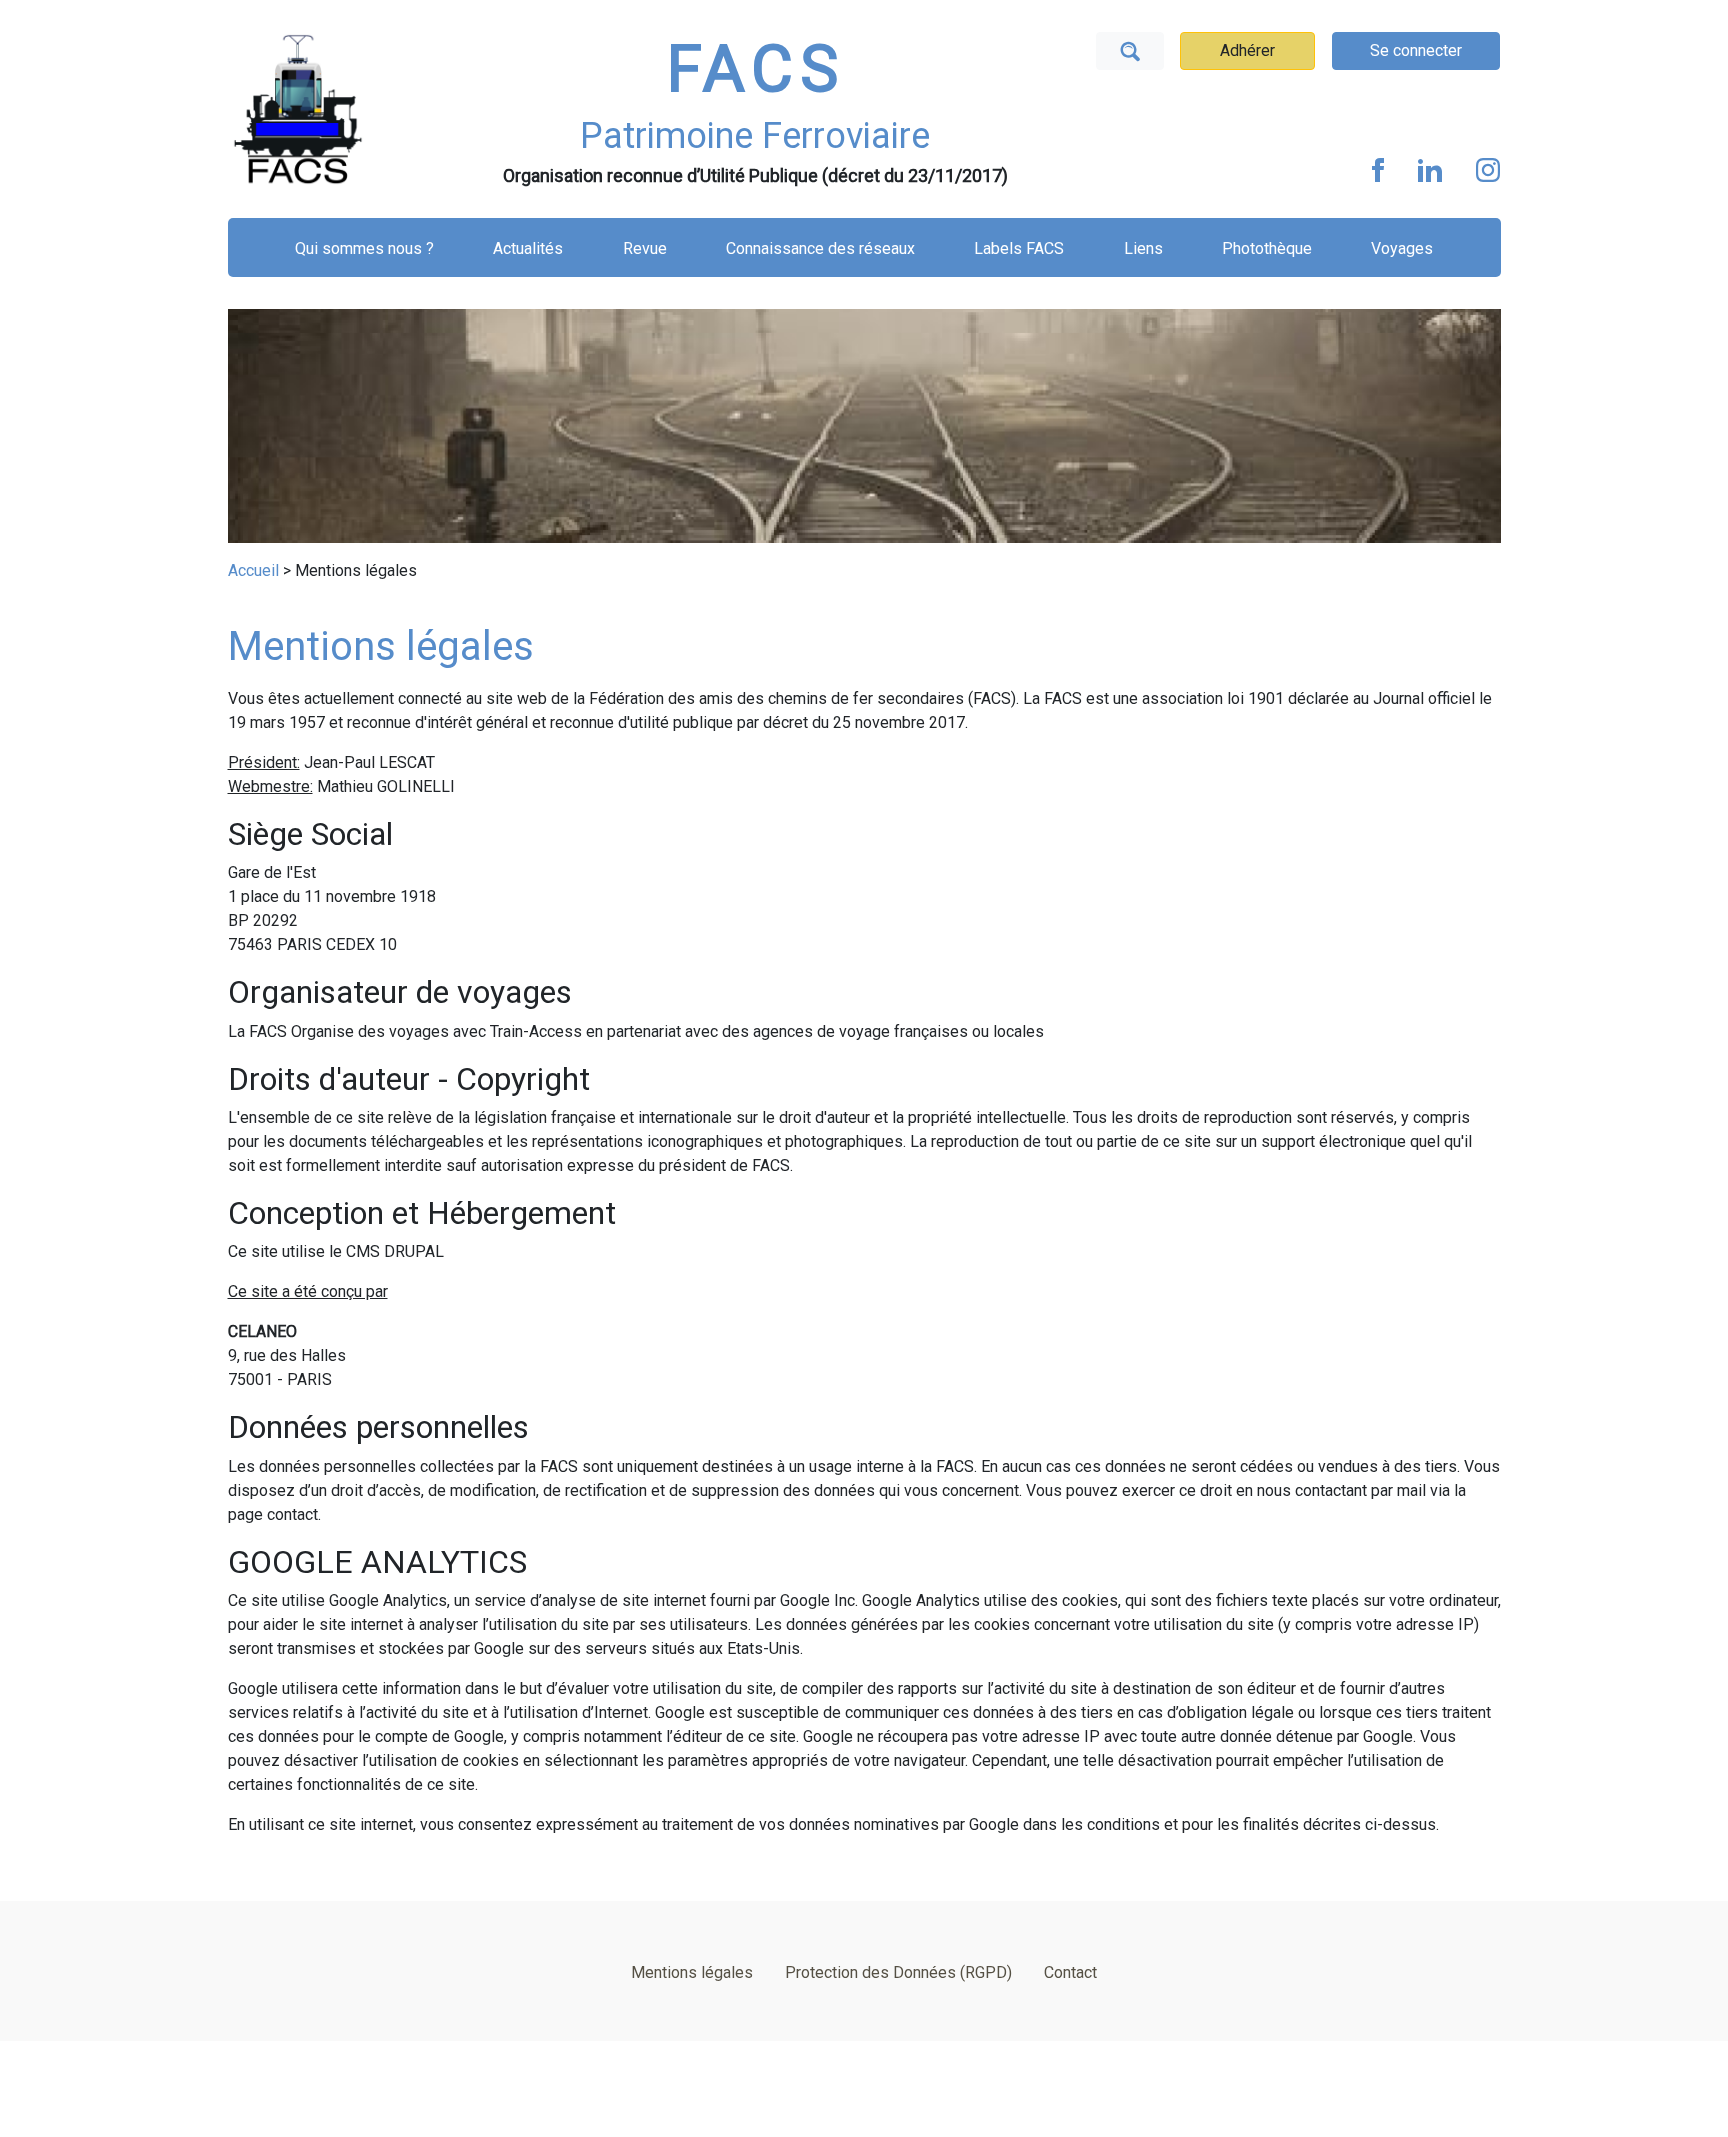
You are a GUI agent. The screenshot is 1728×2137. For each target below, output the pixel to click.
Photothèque (1267, 248)
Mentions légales (692, 1972)
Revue (645, 248)
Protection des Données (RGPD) (898, 1972)
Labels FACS (1019, 248)
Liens (1143, 248)
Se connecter (1416, 50)
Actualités (528, 248)
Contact (1070, 1972)
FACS (756, 69)
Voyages (1402, 248)
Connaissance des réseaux (820, 248)
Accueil (253, 570)
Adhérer (1247, 50)
